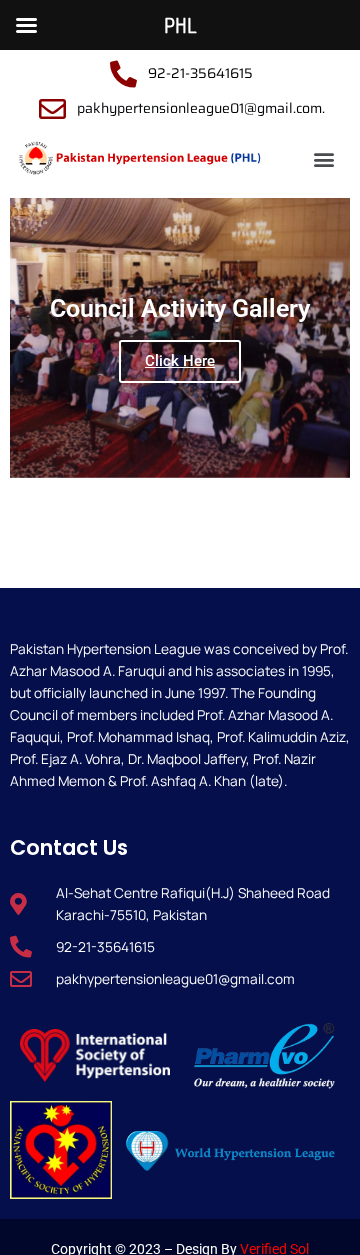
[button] (324, 158)
